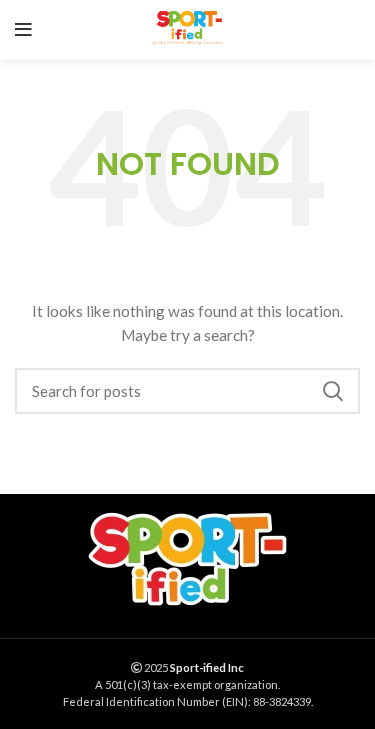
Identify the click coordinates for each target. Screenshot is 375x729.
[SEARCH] (333, 391)
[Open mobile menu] (23, 30)
